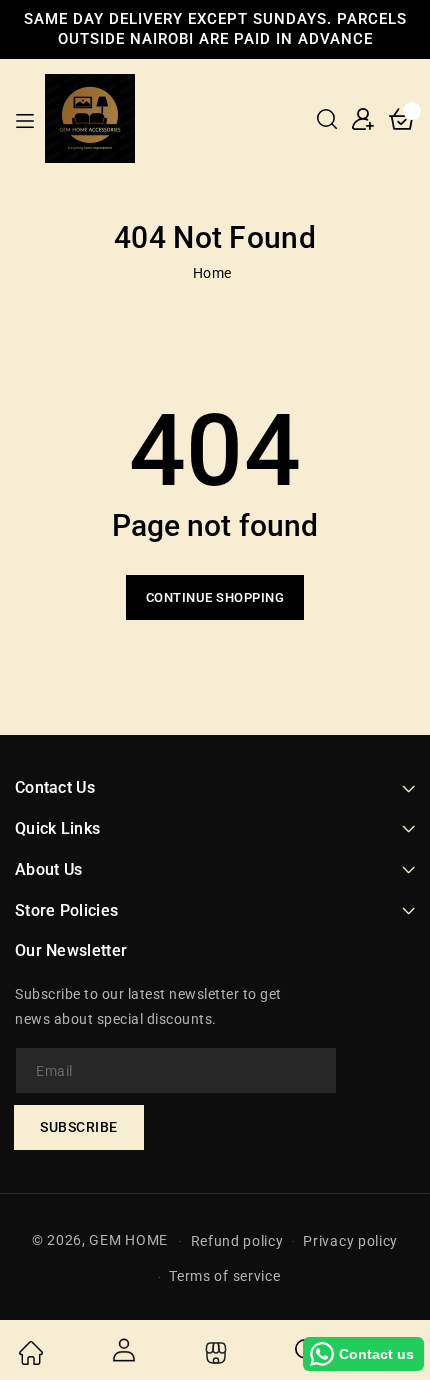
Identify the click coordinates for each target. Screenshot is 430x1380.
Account (122, 1350)
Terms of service (224, 1276)
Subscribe (79, 1127)
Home (212, 273)
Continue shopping (215, 597)
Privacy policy (350, 1241)
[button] (327, 119)
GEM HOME (128, 1240)
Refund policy (237, 1241)
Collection (213, 1353)
